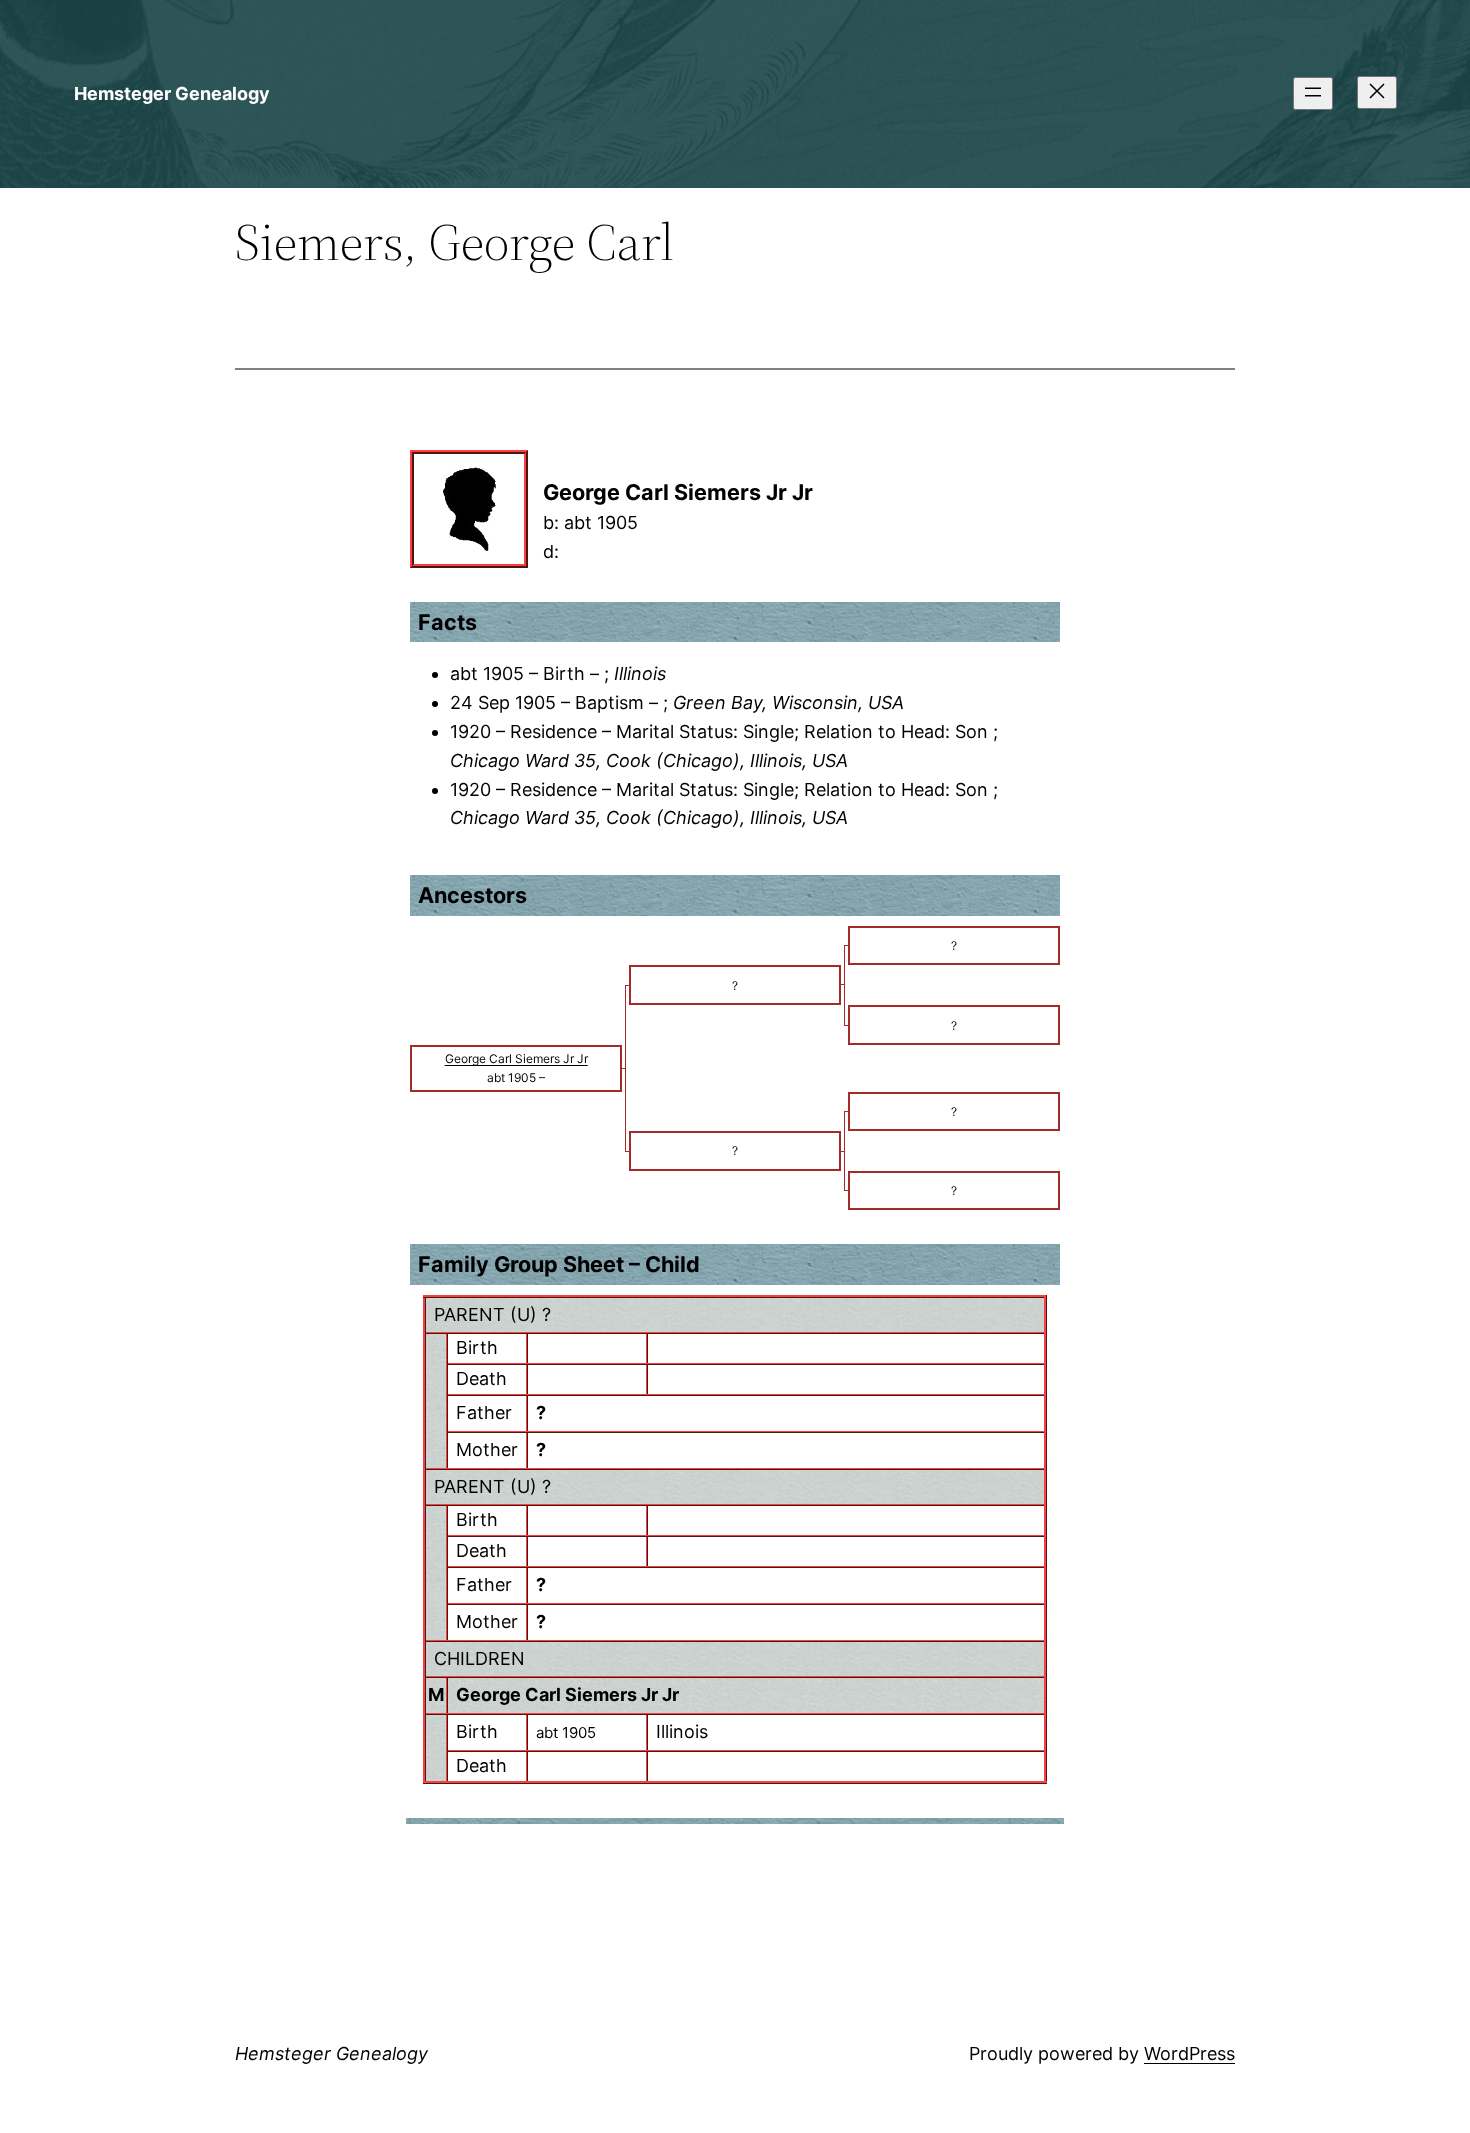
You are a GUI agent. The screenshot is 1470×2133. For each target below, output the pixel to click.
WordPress (1189, 2053)
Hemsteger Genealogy (172, 93)
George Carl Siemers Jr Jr (567, 1694)
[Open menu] (1313, 93)
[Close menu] (1377, 92)
